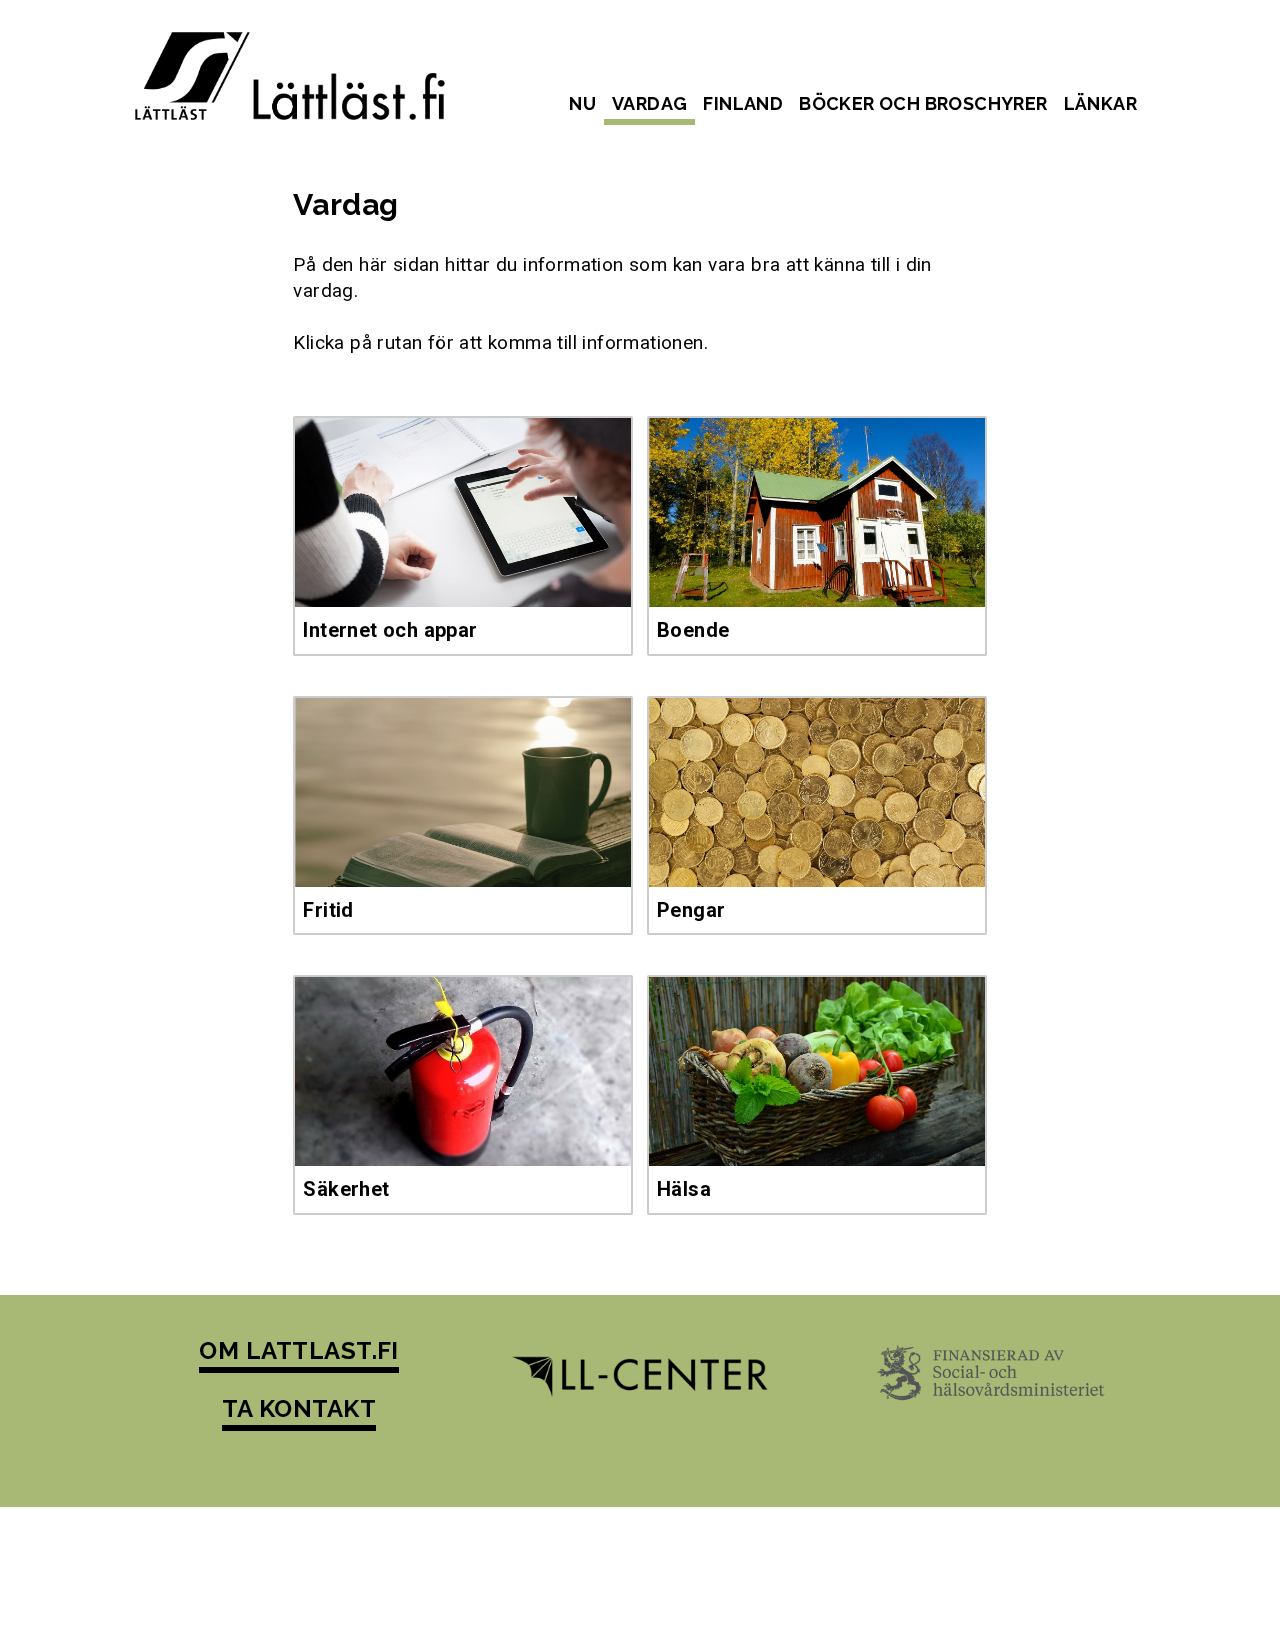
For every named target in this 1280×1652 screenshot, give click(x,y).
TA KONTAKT (299, 1408)
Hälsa (684, 1189)
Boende (693, 630)
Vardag (649, 103)
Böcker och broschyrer (923, 103)
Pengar (691, 910)
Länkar (1100, 103)
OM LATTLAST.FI (299, 1350)
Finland (743, 103)
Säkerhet (346, 1189)
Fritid (328, 910)
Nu (582, 103)
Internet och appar (390, 630)
